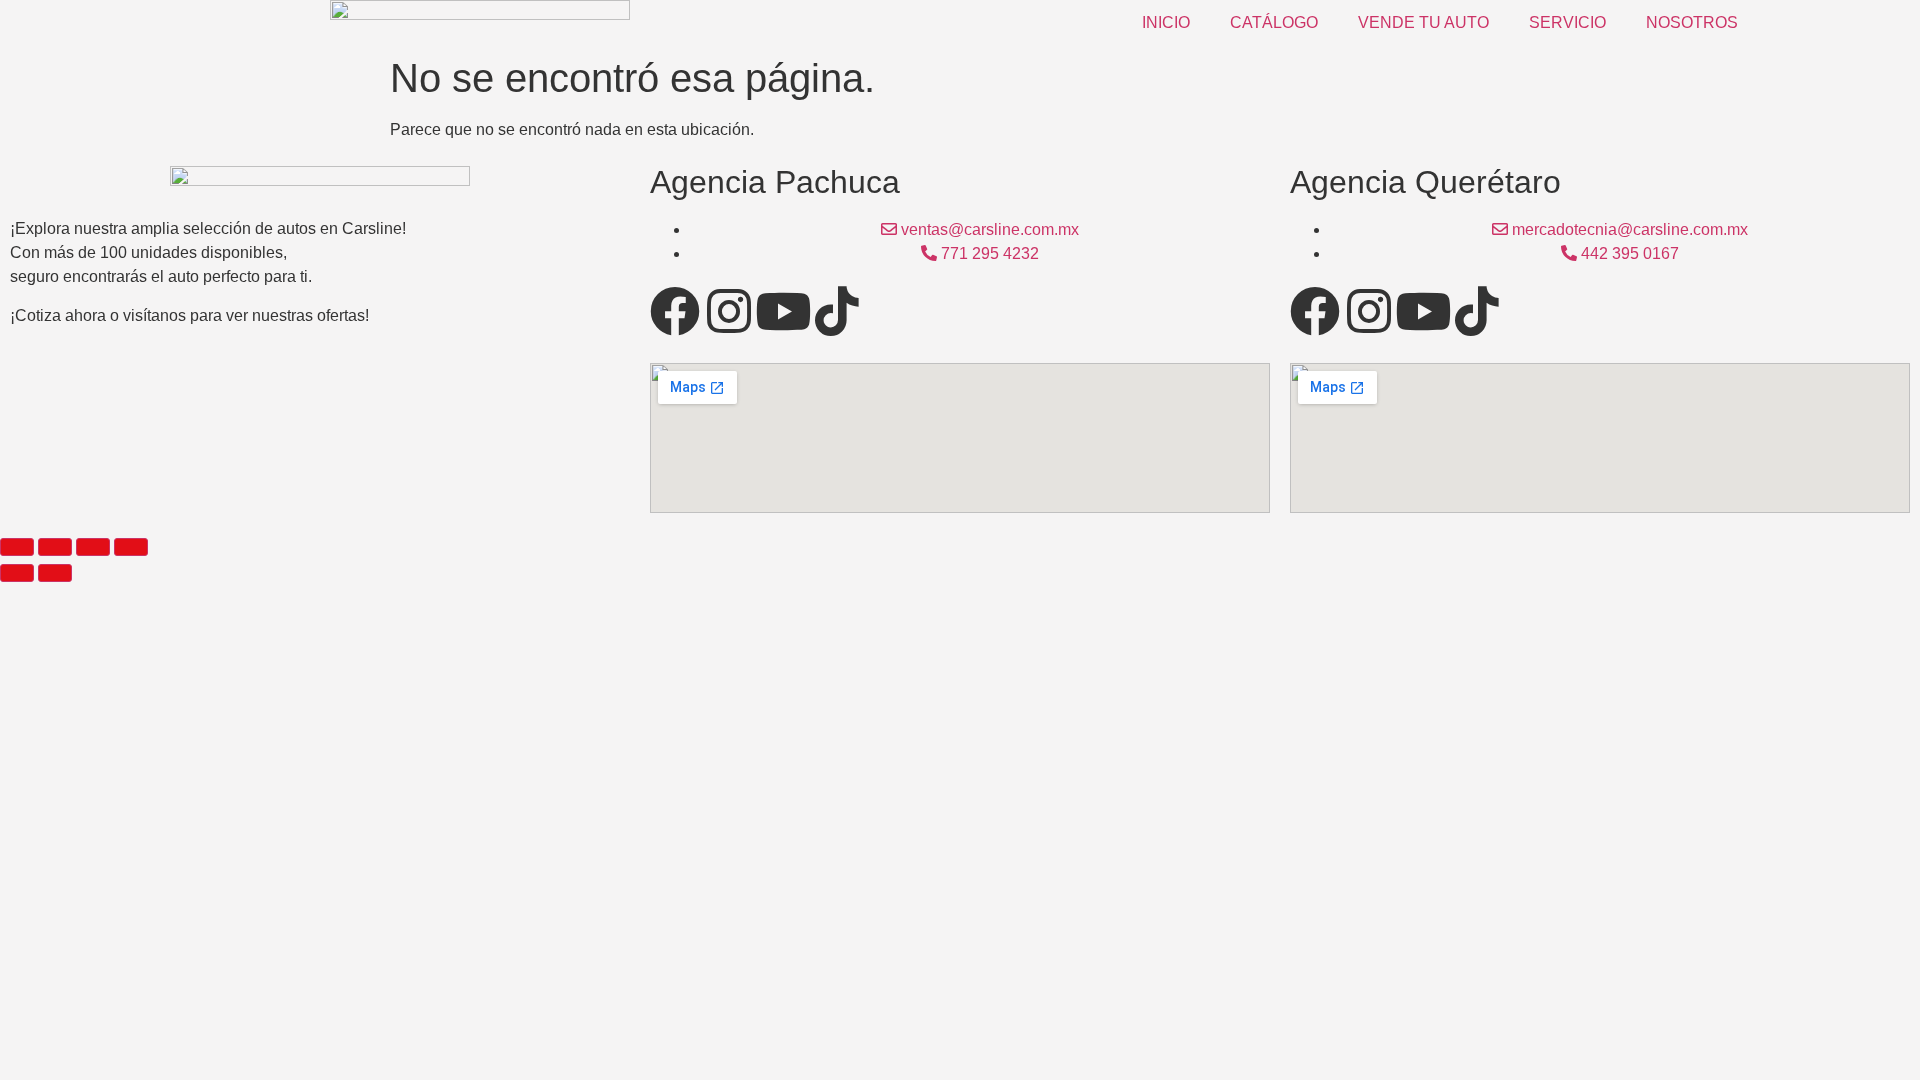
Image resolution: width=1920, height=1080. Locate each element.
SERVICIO (1567, 22)
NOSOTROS (1692, 22)
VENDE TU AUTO (1423, 22)
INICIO (1166, 22)
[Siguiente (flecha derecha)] (55, 573)
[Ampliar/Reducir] (17, 547)
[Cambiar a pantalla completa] (55, 547)
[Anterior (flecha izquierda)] (17, 573)
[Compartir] (93, 547)
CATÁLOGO (1274, 22)
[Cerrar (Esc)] (131, 547)
